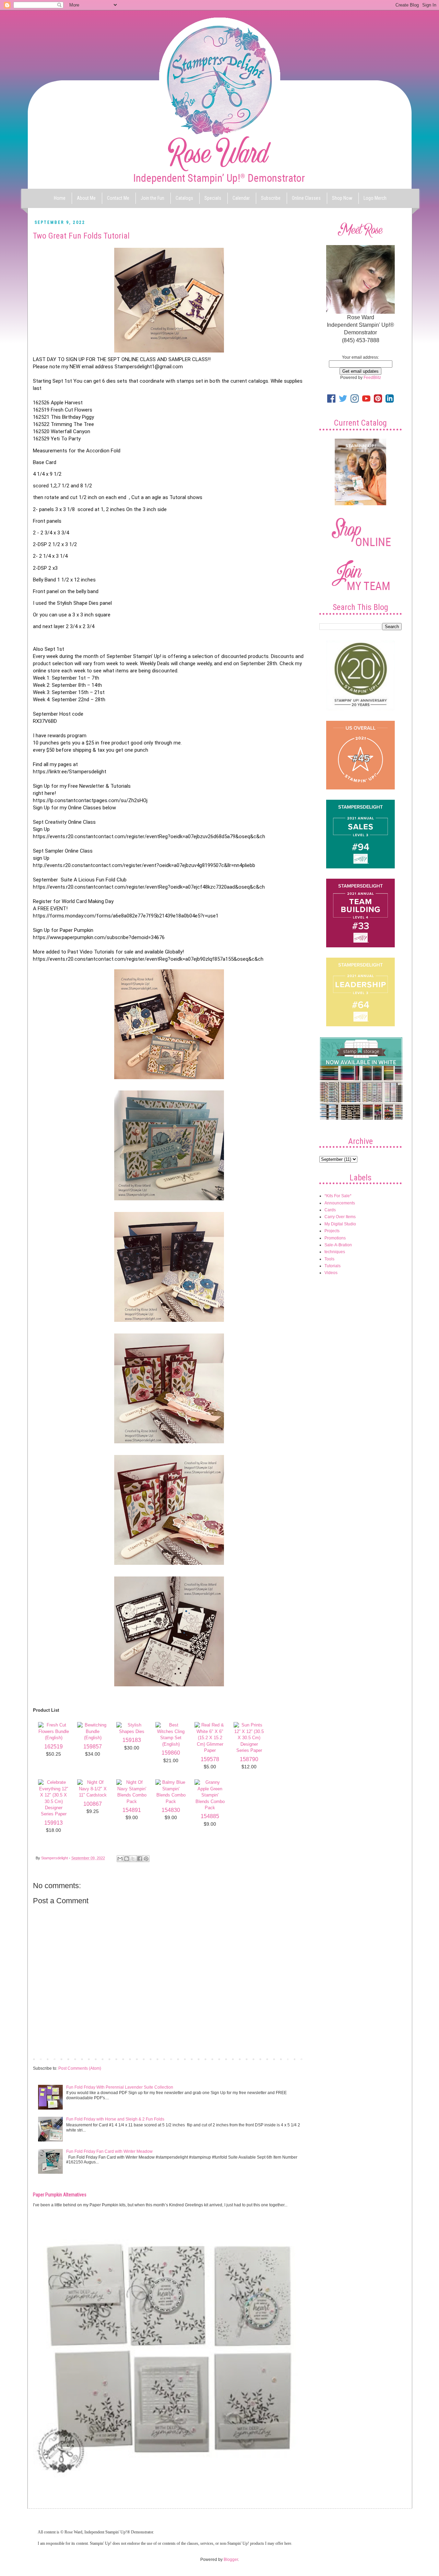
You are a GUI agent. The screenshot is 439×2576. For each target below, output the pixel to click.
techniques (335, 1252)
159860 (171, 1753)
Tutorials (333, 1266)
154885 (210, 1816)
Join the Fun (152, 198)
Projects (332, 1231)
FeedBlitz (372, 378)
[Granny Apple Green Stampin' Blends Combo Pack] (210, 1808)
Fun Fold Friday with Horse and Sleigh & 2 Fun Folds (115, 2119)
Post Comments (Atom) (80, 2068)
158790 (249, 1759)
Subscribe (271, 198)
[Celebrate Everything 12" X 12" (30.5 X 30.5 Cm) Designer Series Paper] (54, 1814)
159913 (54, 1823)
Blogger (231, 2560)
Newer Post (45, 2059)
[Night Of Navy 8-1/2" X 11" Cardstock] (93, 1795)
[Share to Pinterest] (146, 1859)
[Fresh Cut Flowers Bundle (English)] (54, 1738)
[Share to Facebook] (140, 1859)
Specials (213, 198)
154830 (171, 1810)
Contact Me (118, 198)
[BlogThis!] (127, 1859)
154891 (132, 1810)
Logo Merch (375, 198)
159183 (132, 1740)
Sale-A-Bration (338, 1245)
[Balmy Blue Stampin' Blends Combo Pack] (171, 1801)
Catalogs (184, 198)
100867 (93, 1804)
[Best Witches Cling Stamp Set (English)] (171, 1744)
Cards (330, 1210)
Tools (329, 1259)
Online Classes (306, 198)
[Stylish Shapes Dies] (132, 1731)
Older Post (293, 2059)
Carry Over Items (340, 1217)
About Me (86, 198)
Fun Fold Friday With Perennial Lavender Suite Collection (120, 2087)
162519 (54, 1747)
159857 (93, 1747)
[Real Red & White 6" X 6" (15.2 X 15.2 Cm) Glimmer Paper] (210, 1750)
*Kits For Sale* (338, 1196)
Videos (331, 1273)
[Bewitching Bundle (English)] (93, 1738)
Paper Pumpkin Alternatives (60, 2195)
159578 (210, 1759)
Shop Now (342, 198)
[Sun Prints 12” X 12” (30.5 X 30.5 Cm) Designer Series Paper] (249, 1750)
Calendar (241, 198)
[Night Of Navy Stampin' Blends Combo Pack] (132, 1801)
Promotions (335, 1238)
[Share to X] (133, 1859)
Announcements (340, 1203)
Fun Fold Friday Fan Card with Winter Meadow (109, 2151)
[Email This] (120, 1859)
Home (60, 198)
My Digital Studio (340, 1224)
